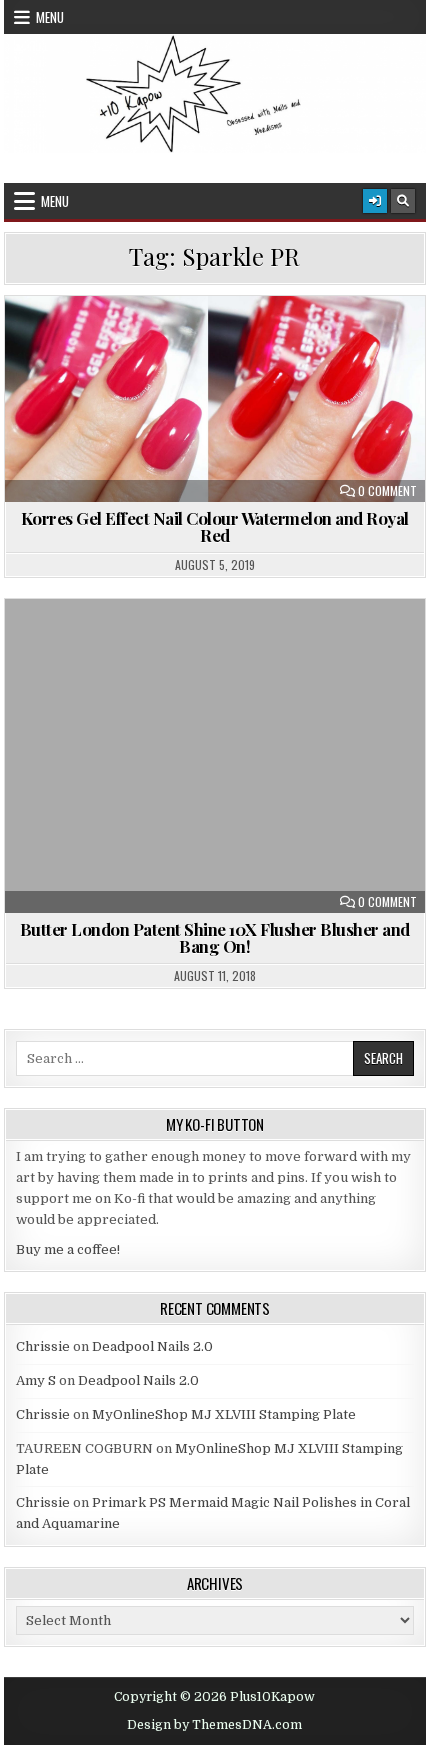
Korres (142, 344)
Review (215, 344)
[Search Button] (403, 201)
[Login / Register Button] (375, 201)
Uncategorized (224, 647)
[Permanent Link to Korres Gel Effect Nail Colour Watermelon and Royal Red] (214, 398)
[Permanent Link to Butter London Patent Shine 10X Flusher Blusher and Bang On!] (214, 756)
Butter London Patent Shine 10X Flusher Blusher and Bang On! (215, 937)
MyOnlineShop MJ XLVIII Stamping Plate (224, 1414)
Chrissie (43, 1346)
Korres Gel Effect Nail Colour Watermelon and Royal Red (215, 526)
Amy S (36, 1380)
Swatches (297, 344)
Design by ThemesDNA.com (214, 1725)
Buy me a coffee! (68, 1249)
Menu (50, 17)
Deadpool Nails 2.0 (152, 1346)
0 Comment (387, 491)
